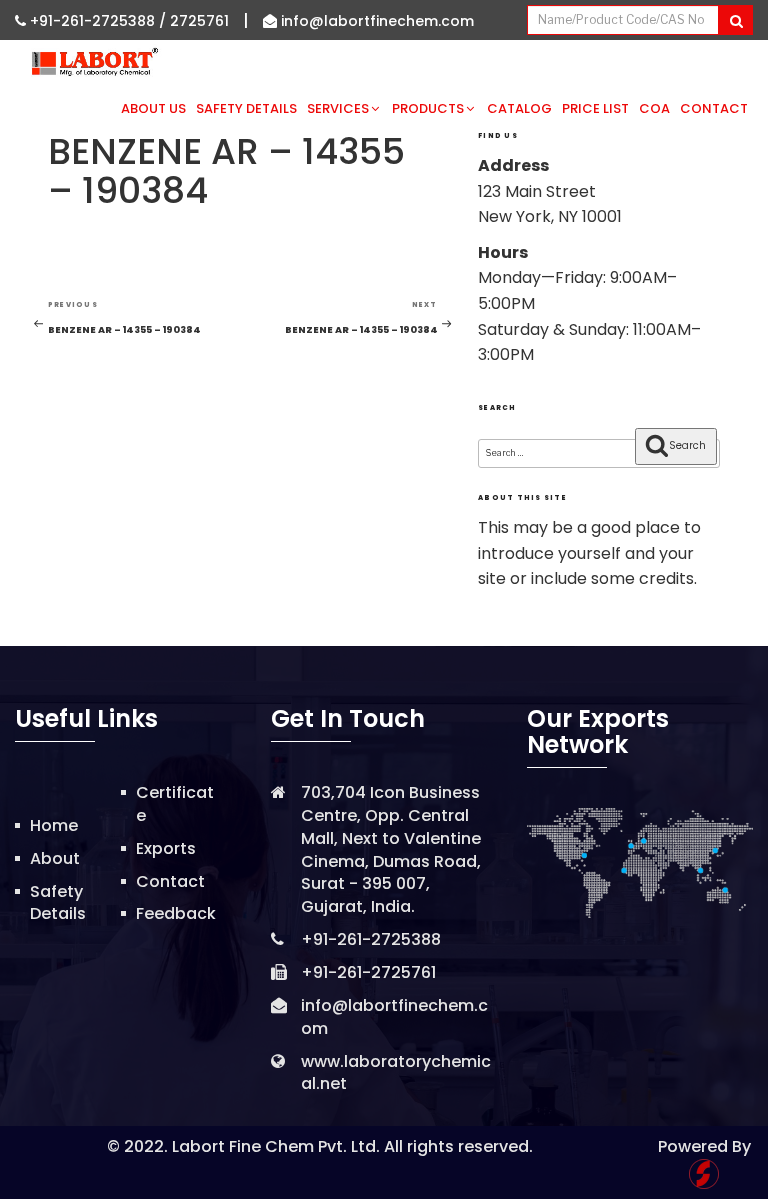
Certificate (175, 804)
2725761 (199, 21)
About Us (153, 108)
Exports (166, 848)
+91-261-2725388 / (98, 21)
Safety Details (246, 108)
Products (428, 108)
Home (54, 825)
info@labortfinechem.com (375, 21)
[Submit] (735, 20)
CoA (654, 108)
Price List (595, 108)
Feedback (176, 913)
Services (338, 108)
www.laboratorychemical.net (396, 1073)
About (55, 858)
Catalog (519, 108)
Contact (714, 108)
